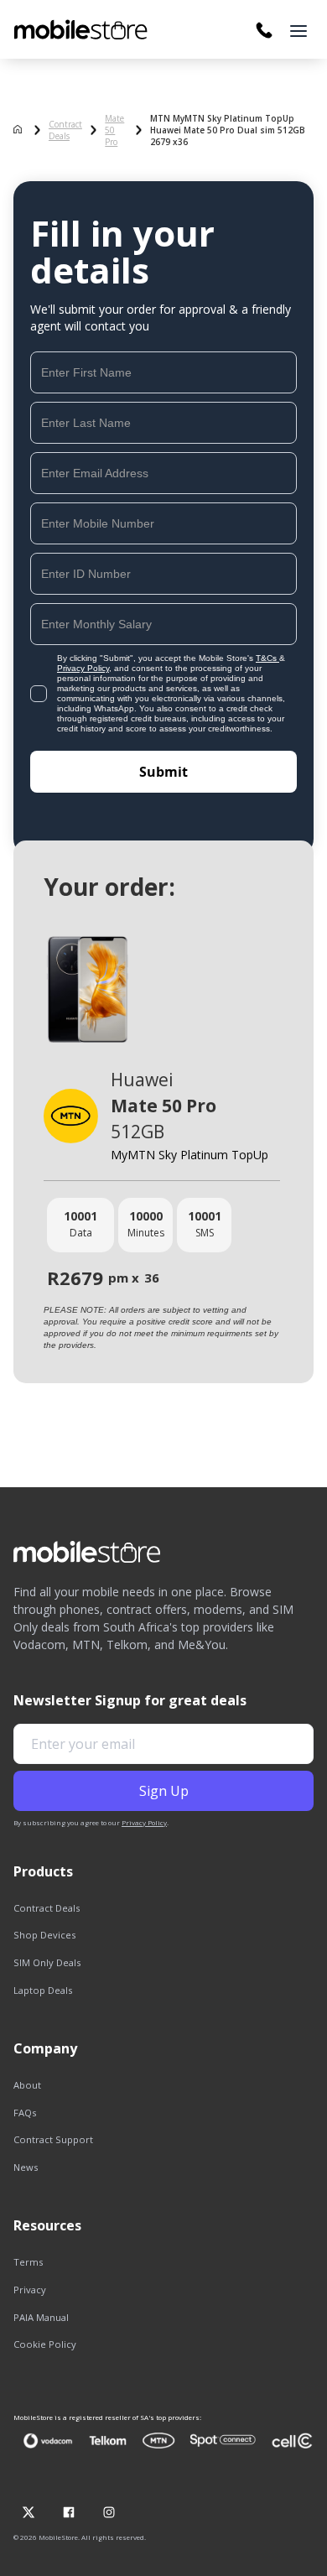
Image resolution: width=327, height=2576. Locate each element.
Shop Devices (44, 1935)
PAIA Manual (41, 2317)
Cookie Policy (45, 2344)
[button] (298, 31)
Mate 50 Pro (114, 130)
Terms (28, 2262)
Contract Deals (65, 130)
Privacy (30, 2290)
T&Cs (267, 658)
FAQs (25, 2113)
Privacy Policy (83, 668)
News (26, 2167)
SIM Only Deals (47, 1962)
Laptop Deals (43, 1990)
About (27, 2085)
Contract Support (53, 2139)
